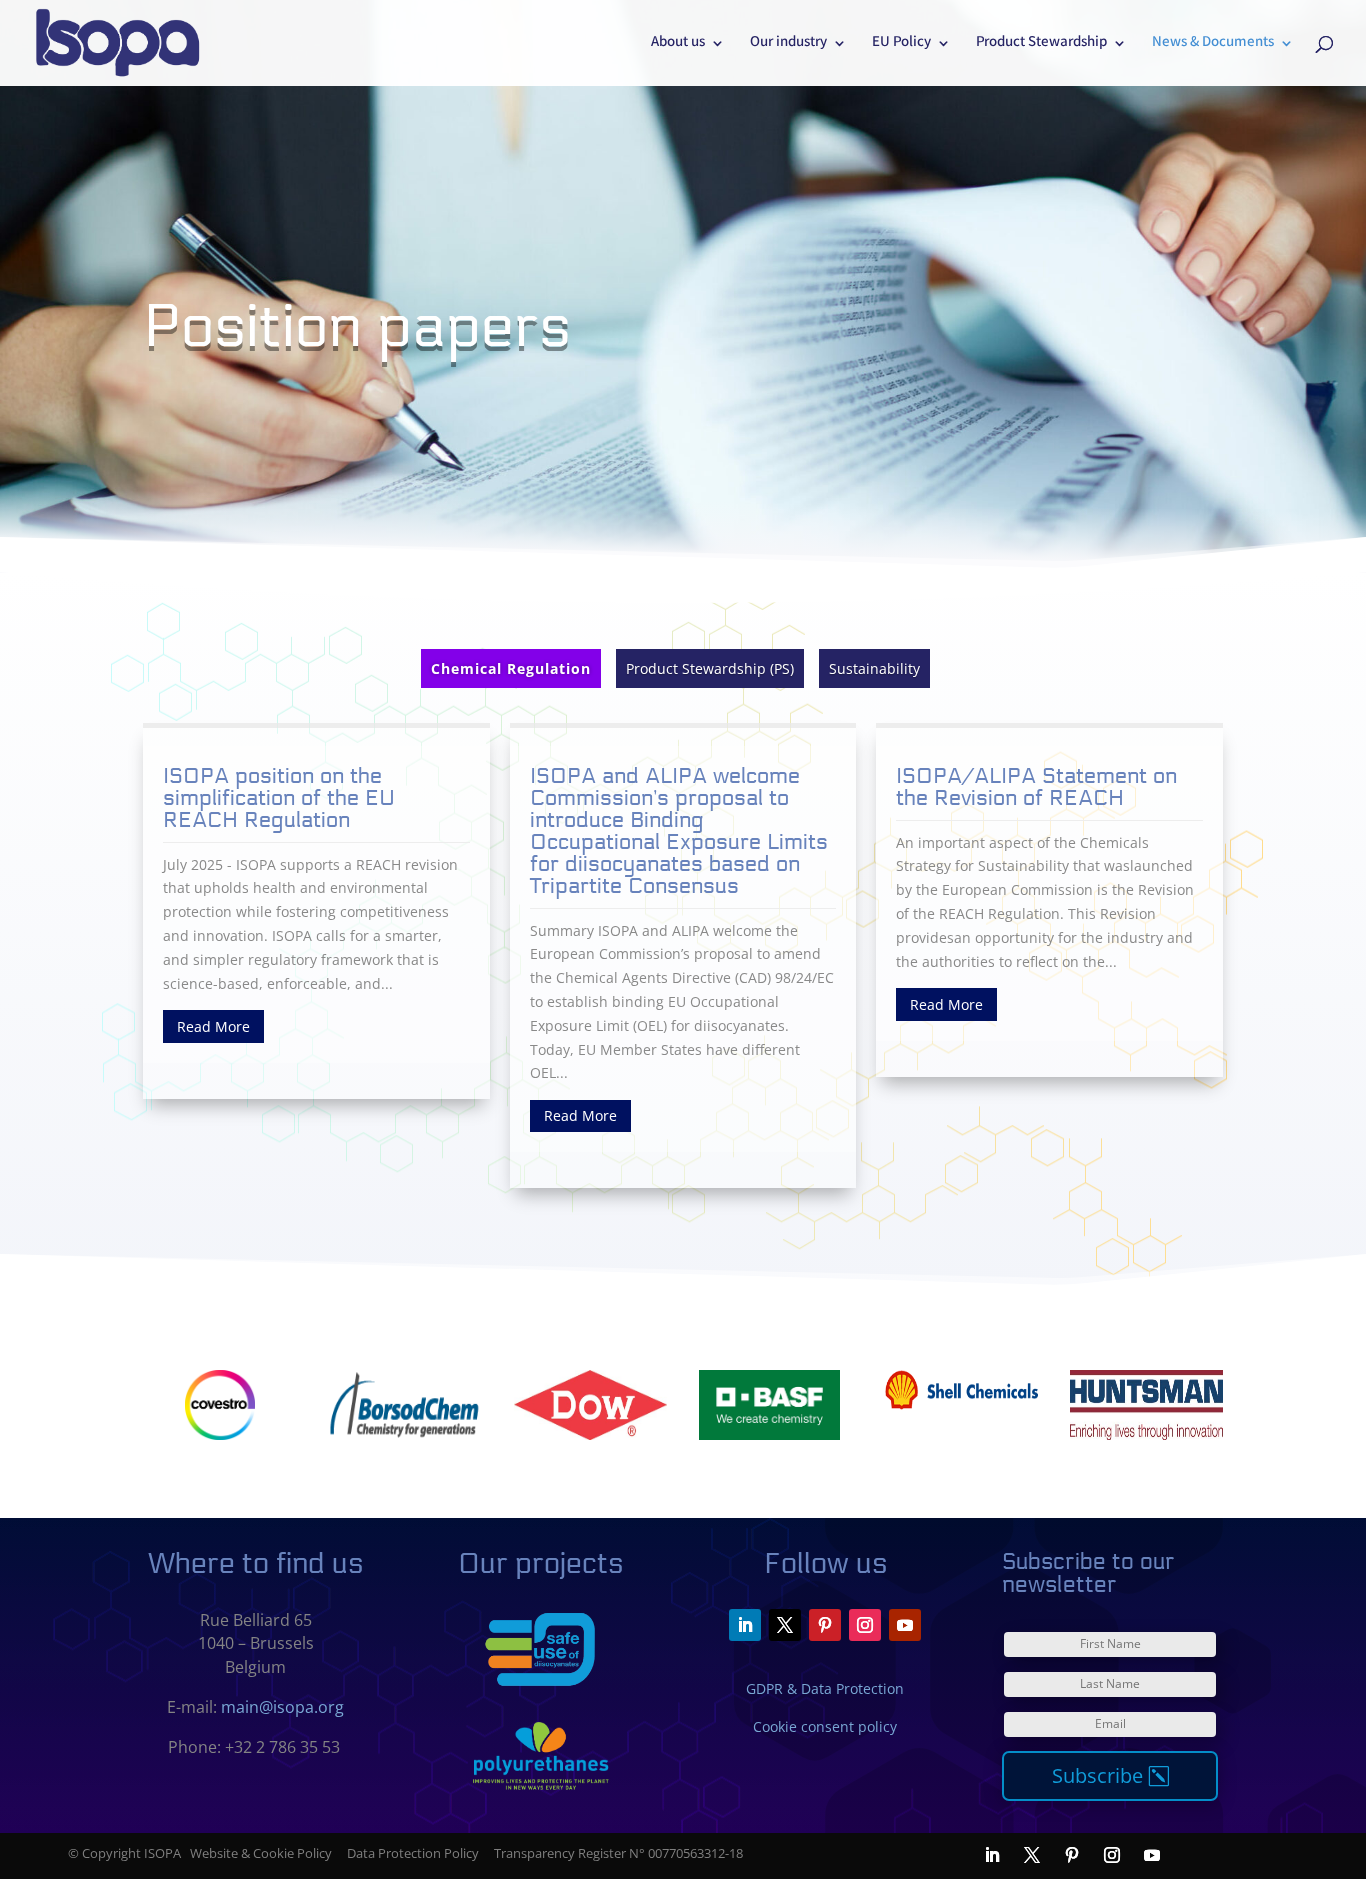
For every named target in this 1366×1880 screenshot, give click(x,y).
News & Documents (1213, 45)
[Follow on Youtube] (905, 1625)
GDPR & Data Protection (825, 1688)
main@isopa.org (282, 1707)
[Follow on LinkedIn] (745, 1625)
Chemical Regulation (511, 668)
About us (678, 45)
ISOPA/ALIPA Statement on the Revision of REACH (1036, 787)
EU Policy (901, 45)
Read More (213, 1026)
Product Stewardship (1041, 45)
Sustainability (874, 668)
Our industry (788, 45)
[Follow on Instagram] (865, 1625)
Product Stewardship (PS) (710, 668)
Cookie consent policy (825, 1726)
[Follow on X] (785, 1625)
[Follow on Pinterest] (825, 1625)
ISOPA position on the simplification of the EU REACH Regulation (279, 798)
